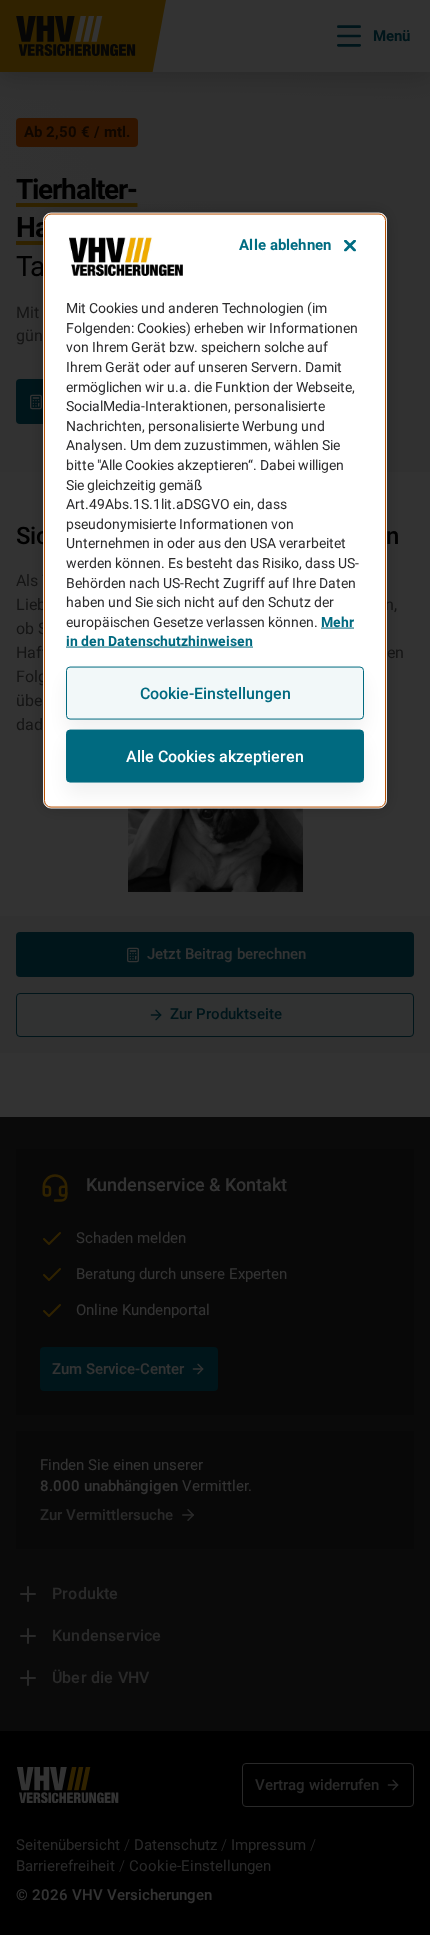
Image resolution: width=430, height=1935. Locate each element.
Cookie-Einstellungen (215, 692)
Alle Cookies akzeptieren (215, 755)
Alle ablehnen (285, 245)
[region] (215, 511)
